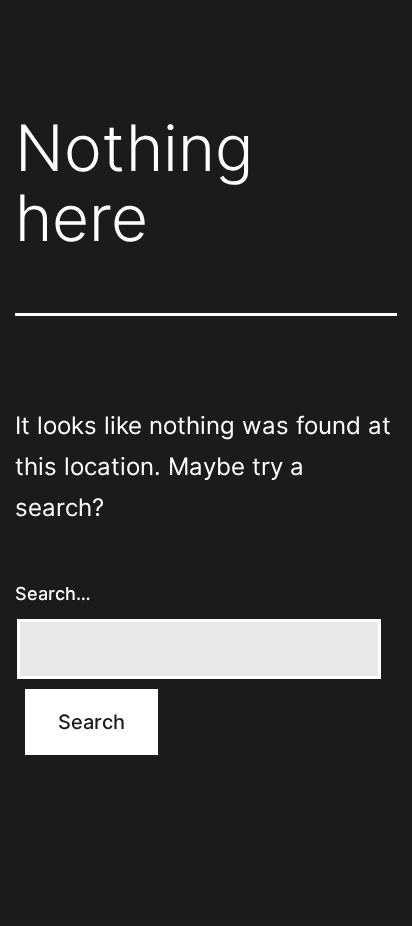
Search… (53, 593)
